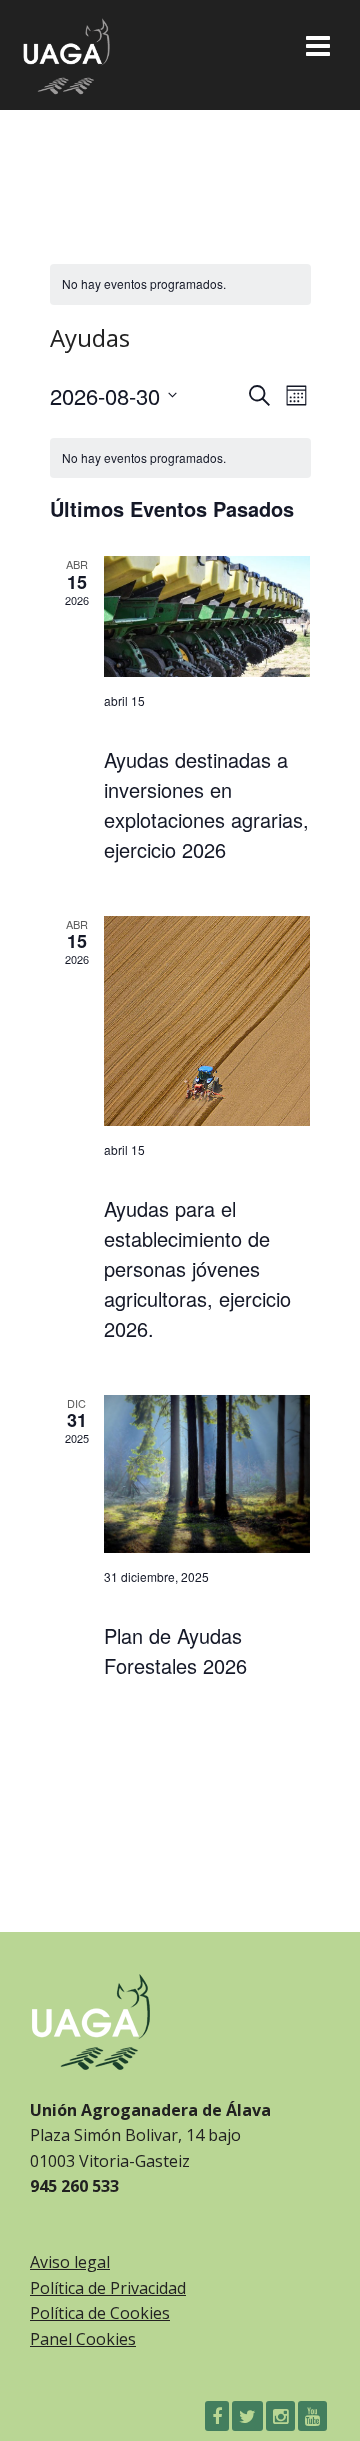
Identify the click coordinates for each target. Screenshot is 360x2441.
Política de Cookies (100, 2313)
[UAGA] (66, 51)
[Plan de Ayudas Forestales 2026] (207, 1474)
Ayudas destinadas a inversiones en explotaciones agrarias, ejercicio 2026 (206, 804)
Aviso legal (70, 2262)
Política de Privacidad (108, 2288)
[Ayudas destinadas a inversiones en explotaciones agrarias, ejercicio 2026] (207, 616)
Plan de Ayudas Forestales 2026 (175, 1650)
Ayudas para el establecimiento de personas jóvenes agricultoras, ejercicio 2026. (197, 1268)
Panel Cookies (83, 2339)
